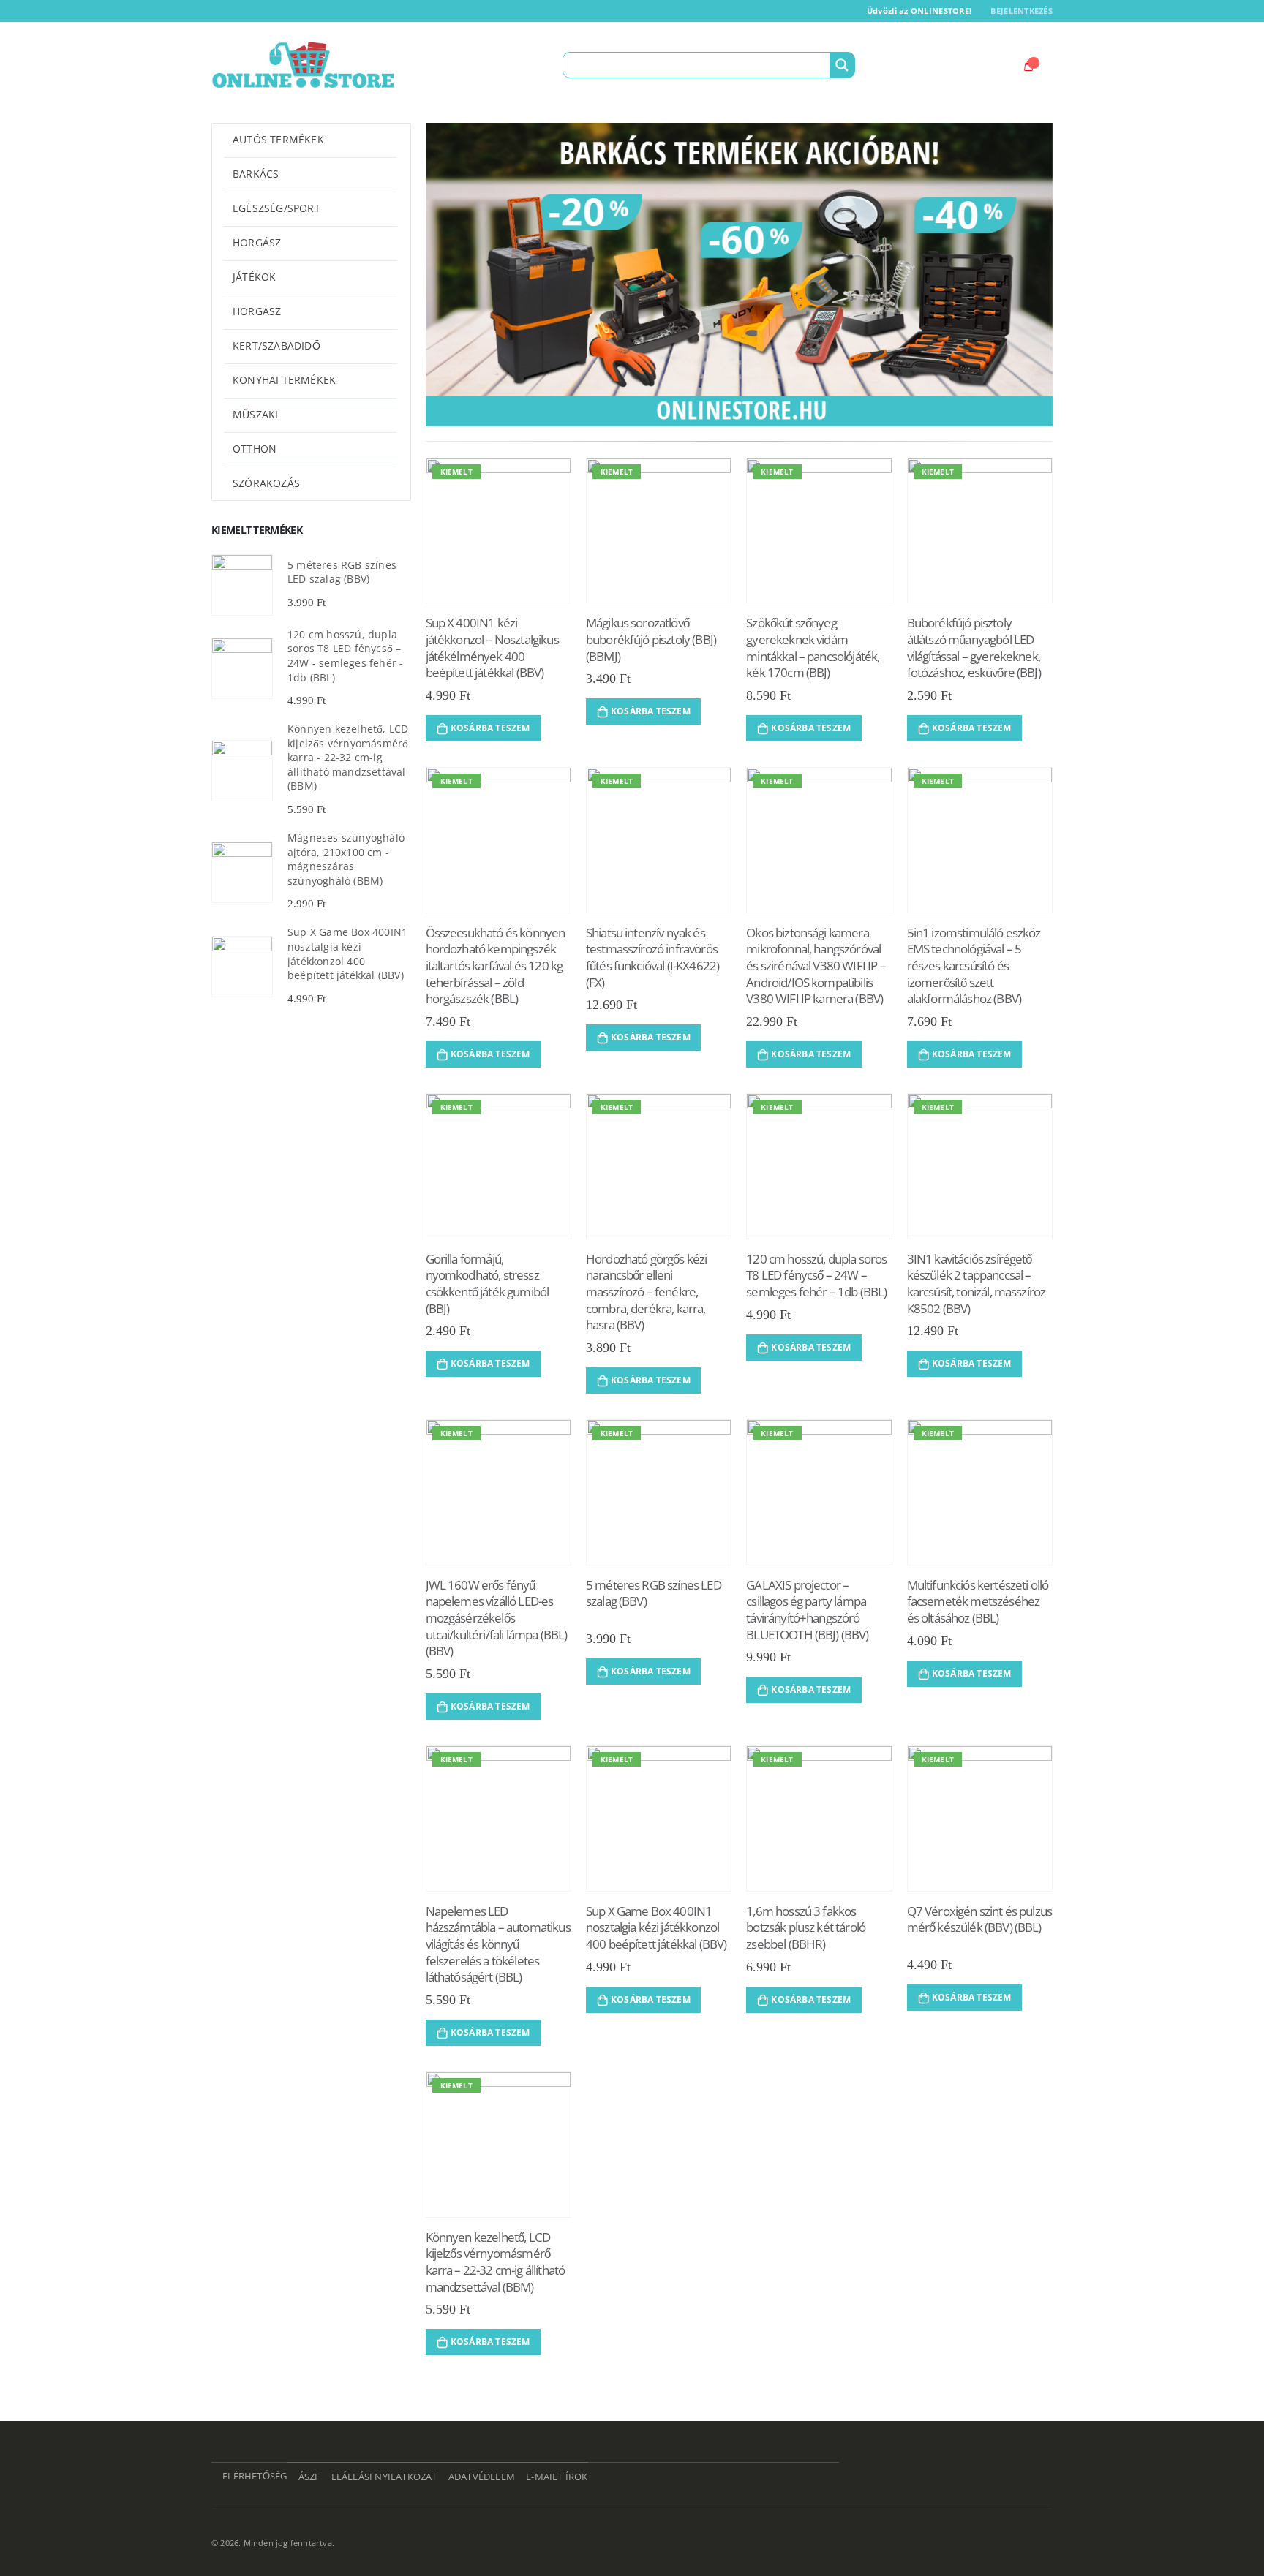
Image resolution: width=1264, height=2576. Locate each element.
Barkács (256, 174)
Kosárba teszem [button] (490, 728)
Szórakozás (266, 483)
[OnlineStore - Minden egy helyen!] (303, 65)
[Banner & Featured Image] (740, 275)
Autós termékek (278, 139)
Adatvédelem (482, 2477)
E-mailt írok (557, 2477)
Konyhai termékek (284, 380)
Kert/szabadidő (276, 345)
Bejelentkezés (1022, 11)
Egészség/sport (276, 208)
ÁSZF (309, 2477)
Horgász (257, 242)
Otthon (255, 449)
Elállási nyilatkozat (384, 2477)
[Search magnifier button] (842, 65)
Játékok (254, 277)
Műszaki (255, 414)
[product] (242, 585)
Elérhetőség (255, 2476)
